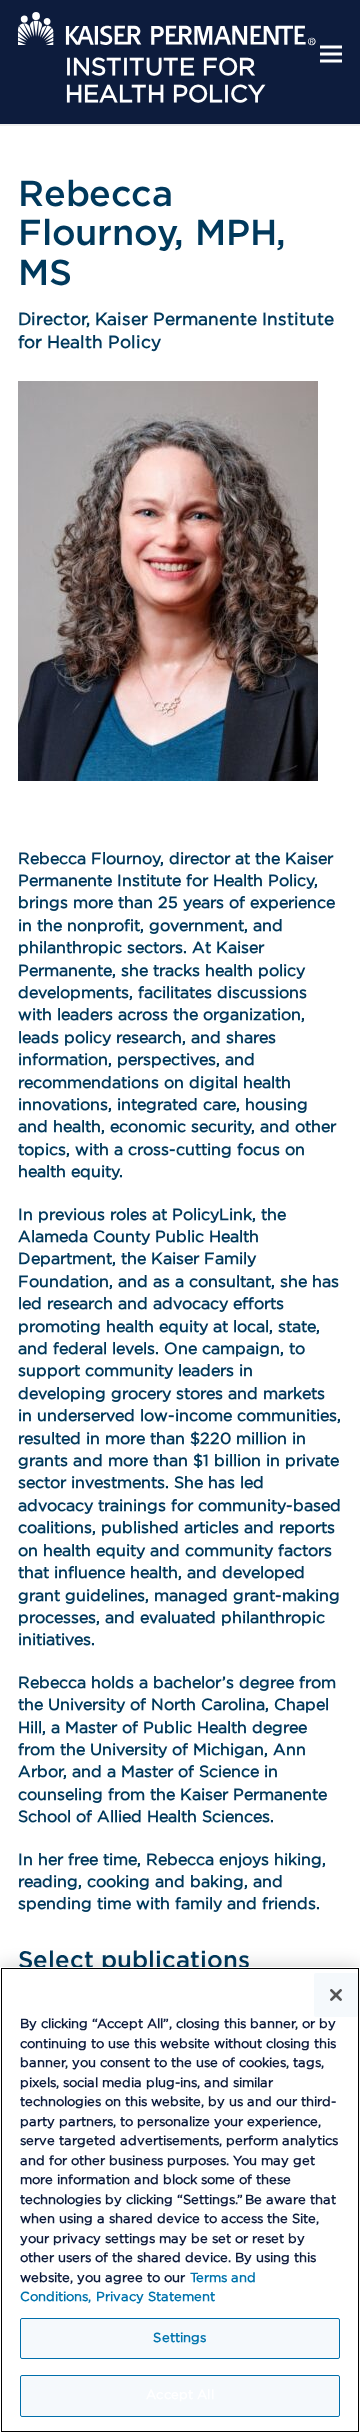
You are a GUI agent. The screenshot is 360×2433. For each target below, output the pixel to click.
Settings (179, 2338)
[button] (331, 54)
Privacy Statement (155, 2297)
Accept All (179, 2395)
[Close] (336, 1995)
